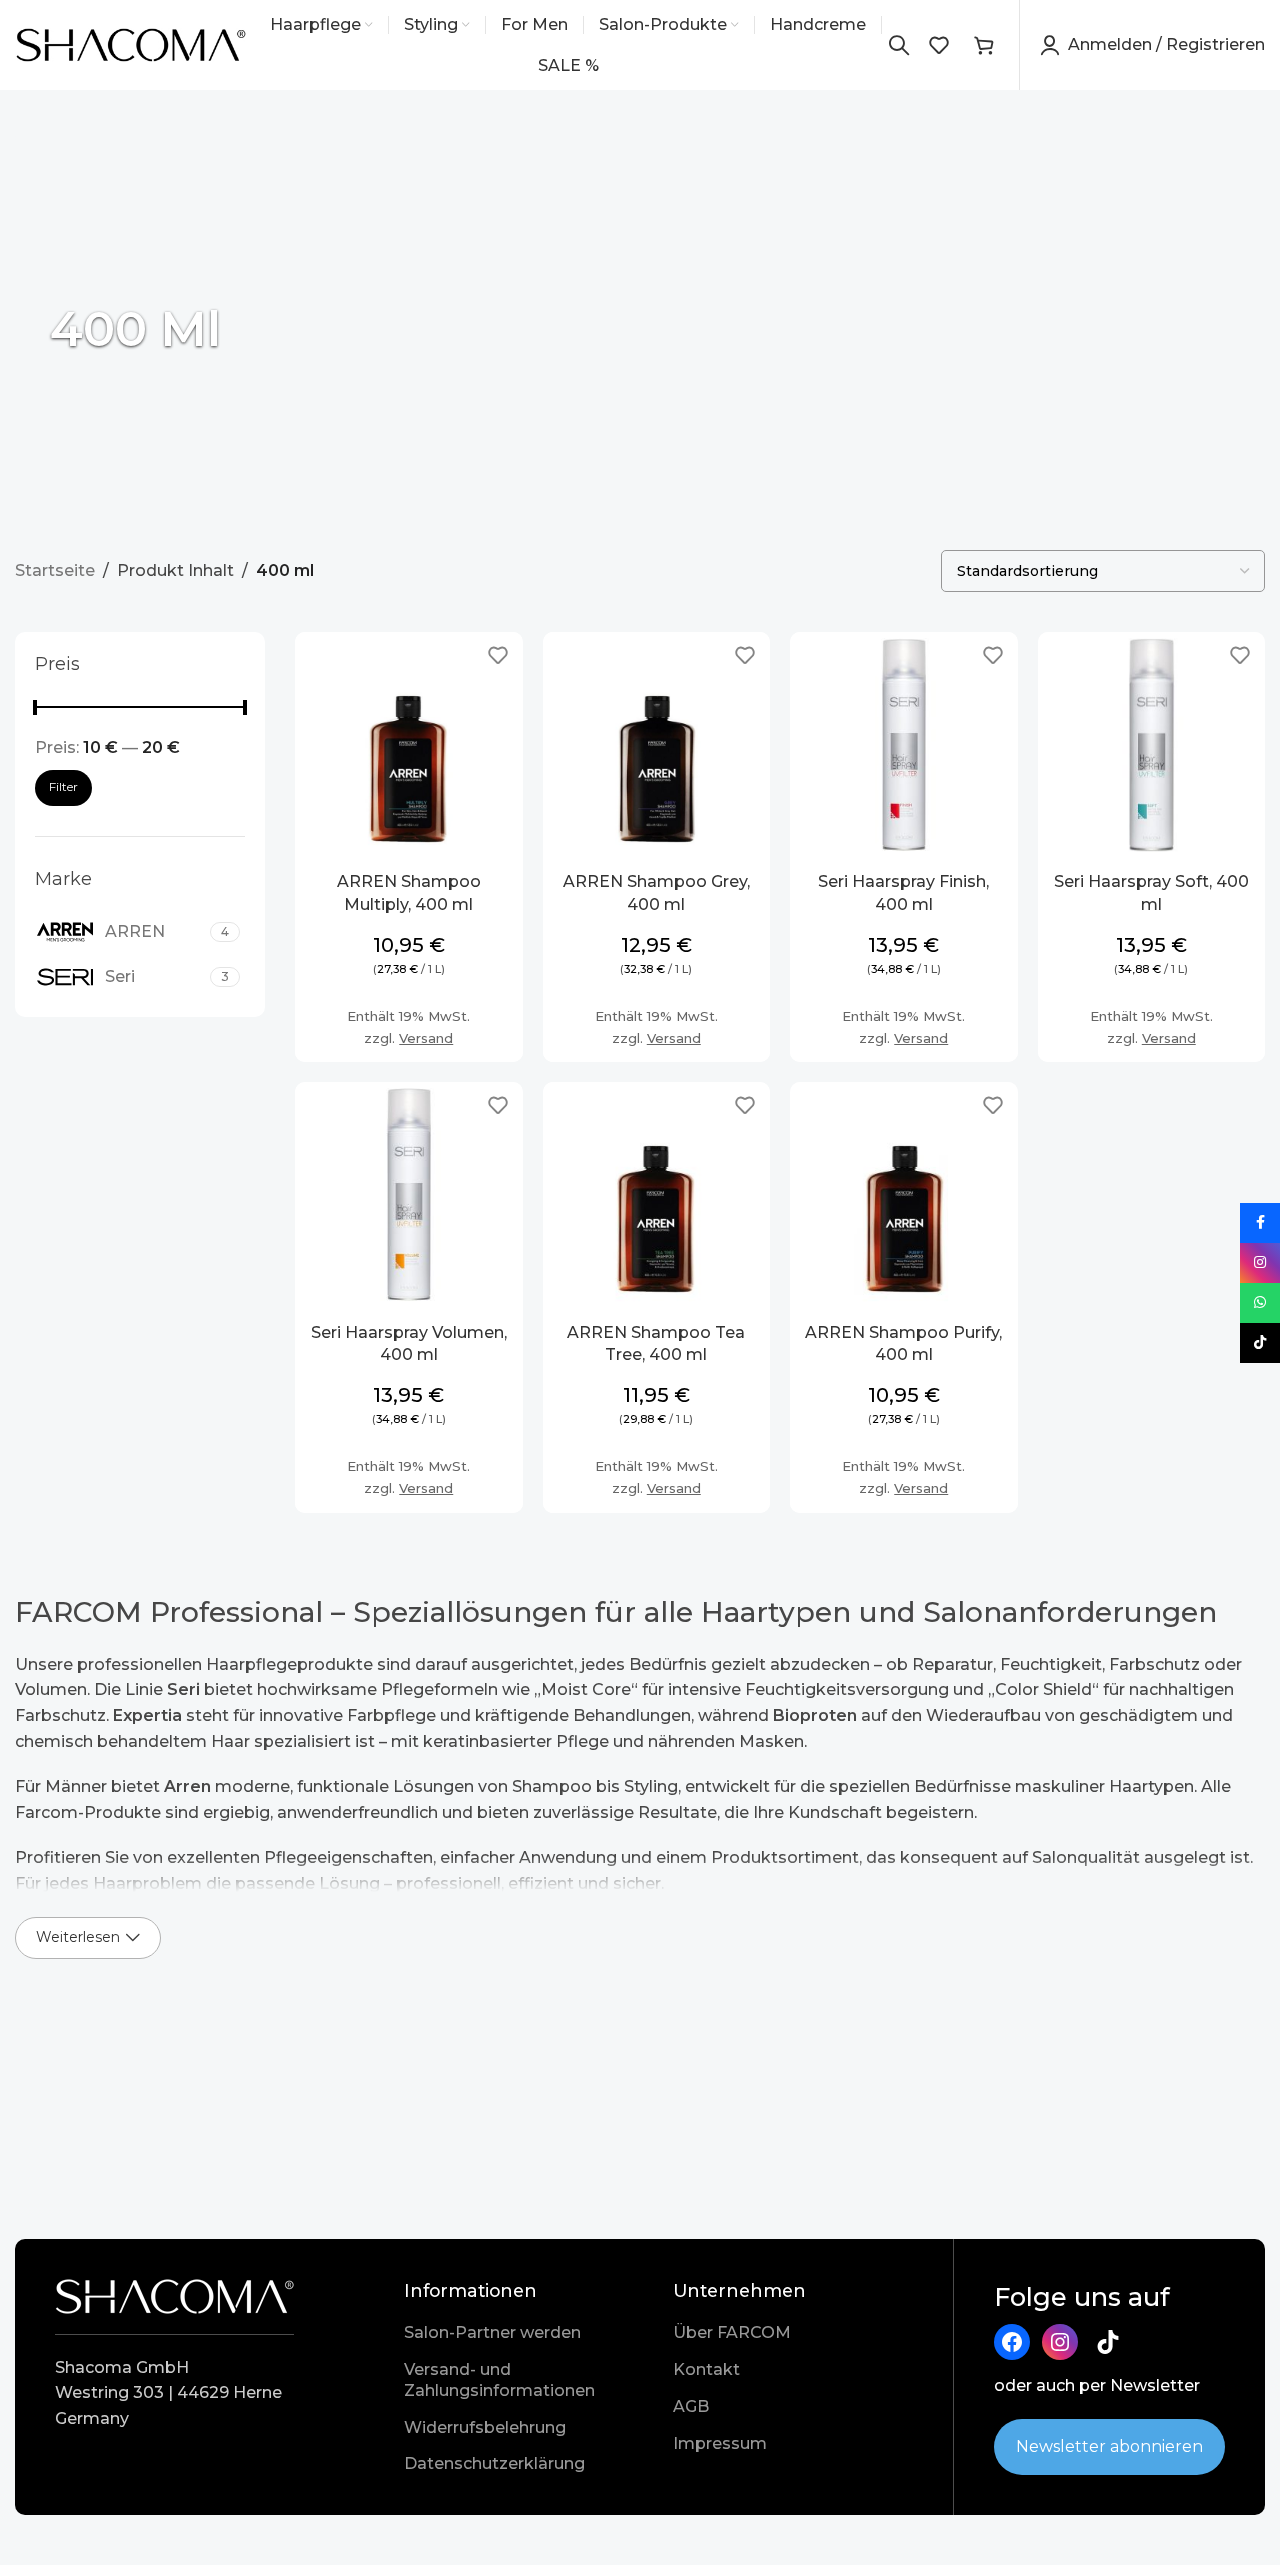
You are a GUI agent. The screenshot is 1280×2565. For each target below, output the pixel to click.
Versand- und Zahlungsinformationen (499, 2380)
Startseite (55, 570)
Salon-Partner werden (492, 2332)
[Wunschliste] (939, 45)
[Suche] (899, 45)
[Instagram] (1060, 2342)
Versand (426, 1038)
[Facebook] (1012, 2342)
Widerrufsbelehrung (485, 2427)
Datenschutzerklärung (494, 2463)
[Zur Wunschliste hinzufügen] (498, 654)
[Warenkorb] (984, 45)
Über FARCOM (732, 2332)
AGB (691, 2406)
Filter (63, 786)
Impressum (720, 2443)
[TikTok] (1108, 2342)
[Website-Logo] (131, 43)
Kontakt (706, 2369)
